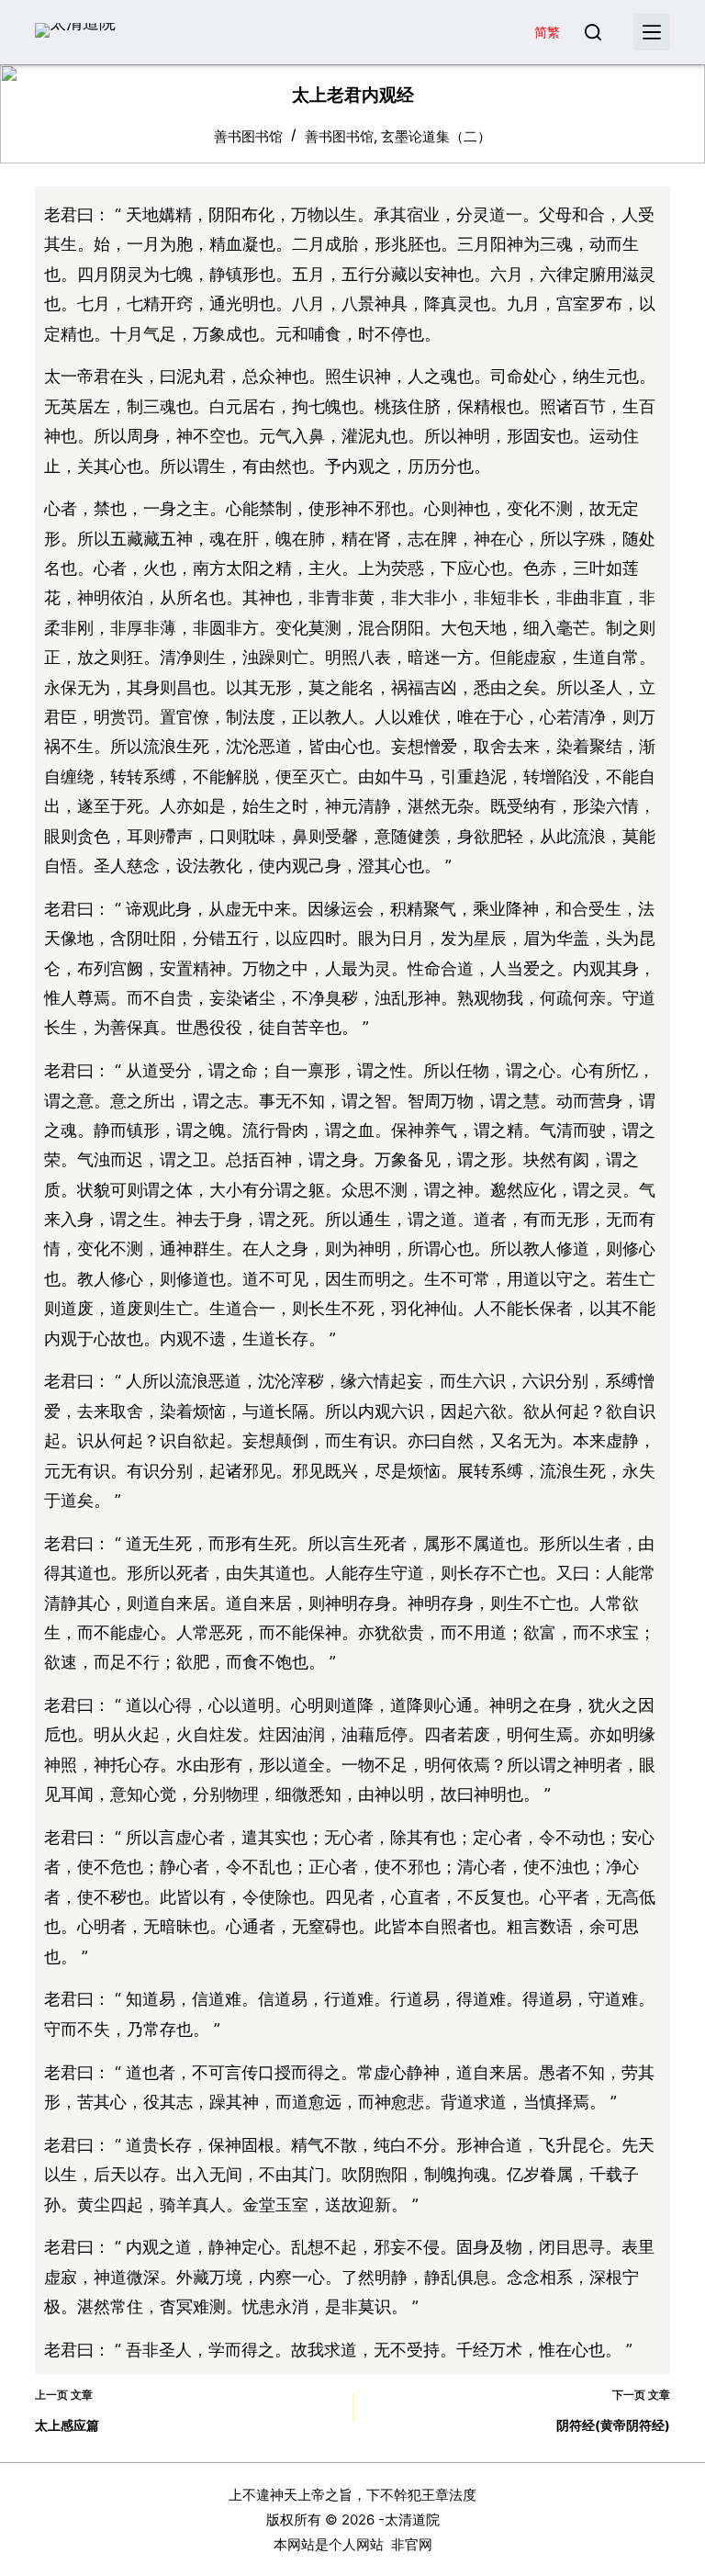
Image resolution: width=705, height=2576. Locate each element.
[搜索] (593, 32)
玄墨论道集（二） (436, 136)
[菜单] (652, 32)
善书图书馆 (339, 136)
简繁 (547, 32)
